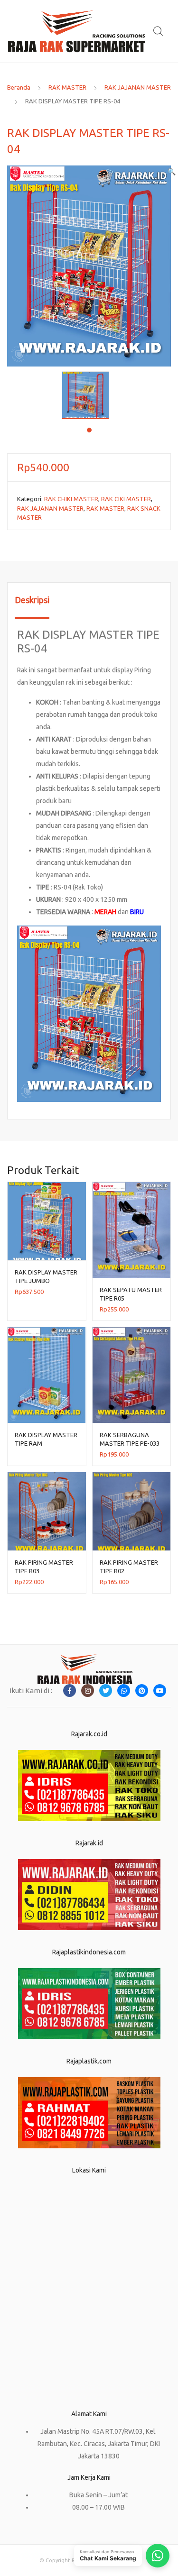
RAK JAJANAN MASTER (138, 87)
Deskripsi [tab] (32, 600)
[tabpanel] (89, 395)
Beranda (19, 87)
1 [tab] (89, 430)
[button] (172, 172)
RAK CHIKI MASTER (71, 499)
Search (159, 31)
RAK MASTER (67, 87)
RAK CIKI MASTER (126, 499)
